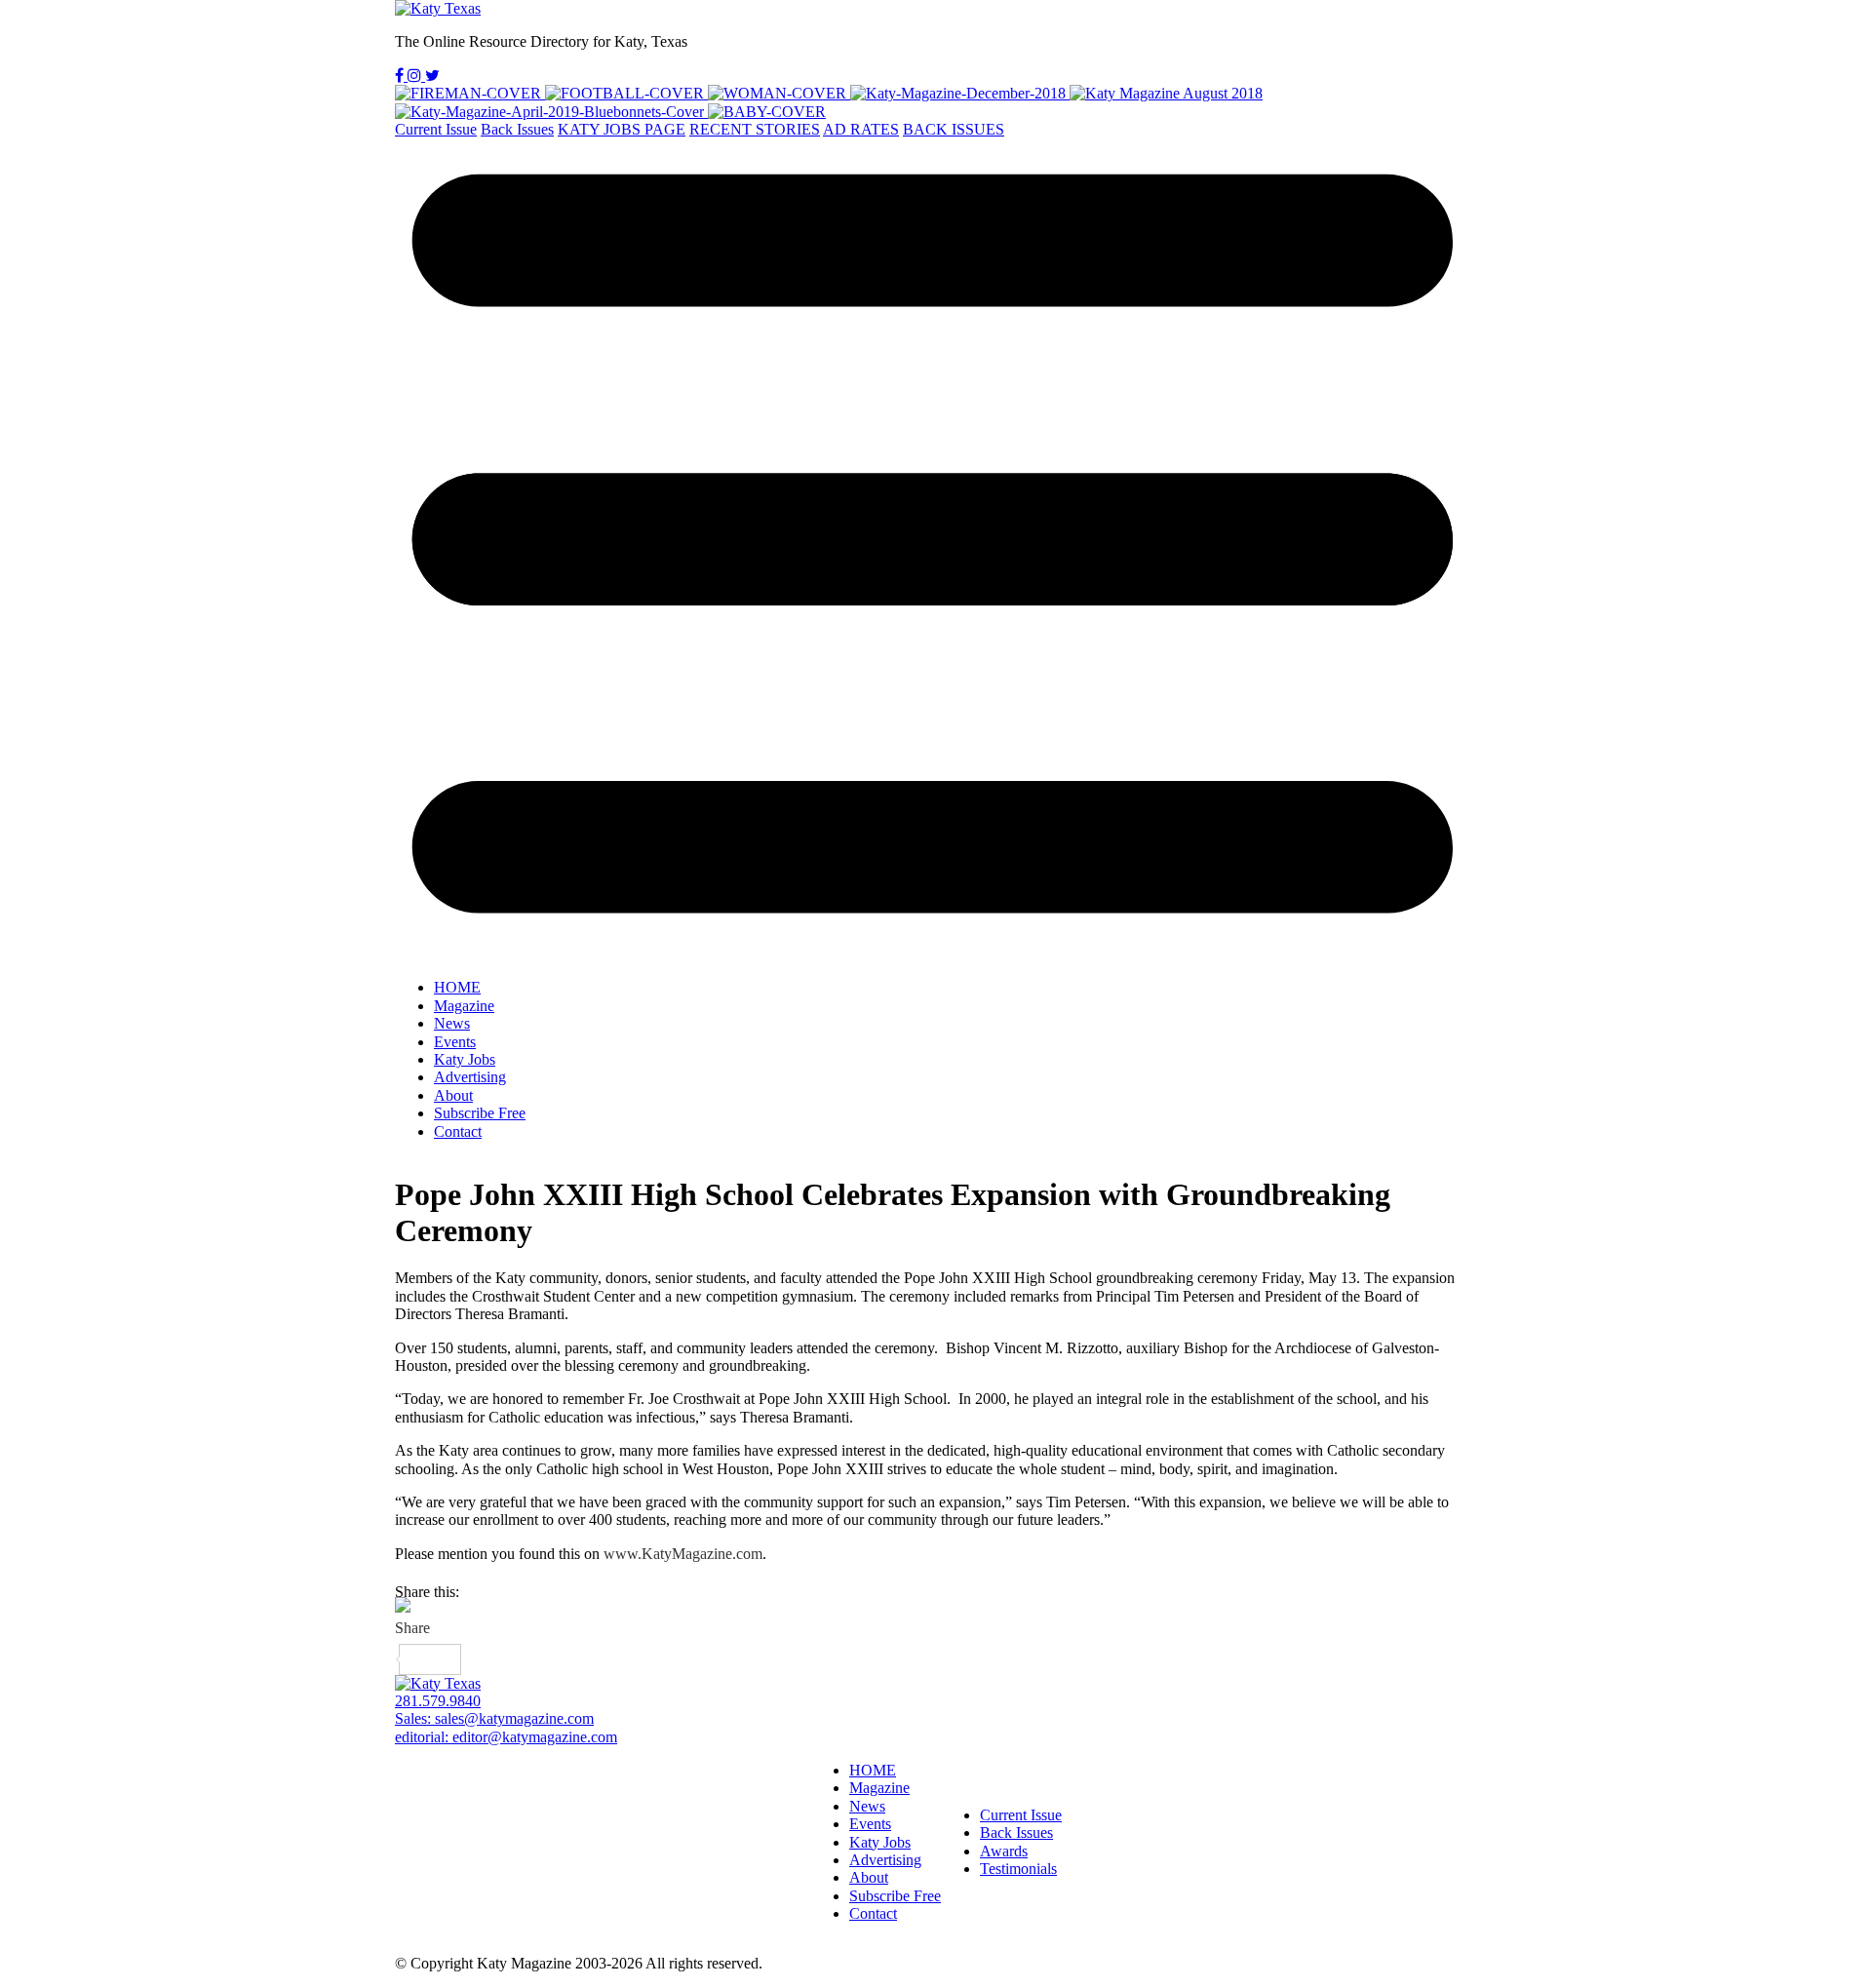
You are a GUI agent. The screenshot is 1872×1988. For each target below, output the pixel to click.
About (453, 1095)
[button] (936, 551)
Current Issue (436, 129)
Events (455, 1042)
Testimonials (1018, 1869)
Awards (1004, 1851)
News (452, 1023)
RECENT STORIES (755, 129)
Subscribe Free (480, 1113)
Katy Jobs (465, 1059)
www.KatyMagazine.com (683, 1554)
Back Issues (517, 129)
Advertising (470, 1077)
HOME (457, 987)
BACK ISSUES (954, 129)
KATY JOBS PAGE (622, 129)
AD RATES (861, 129)
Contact (458, 1131)
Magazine (464, 1006)
